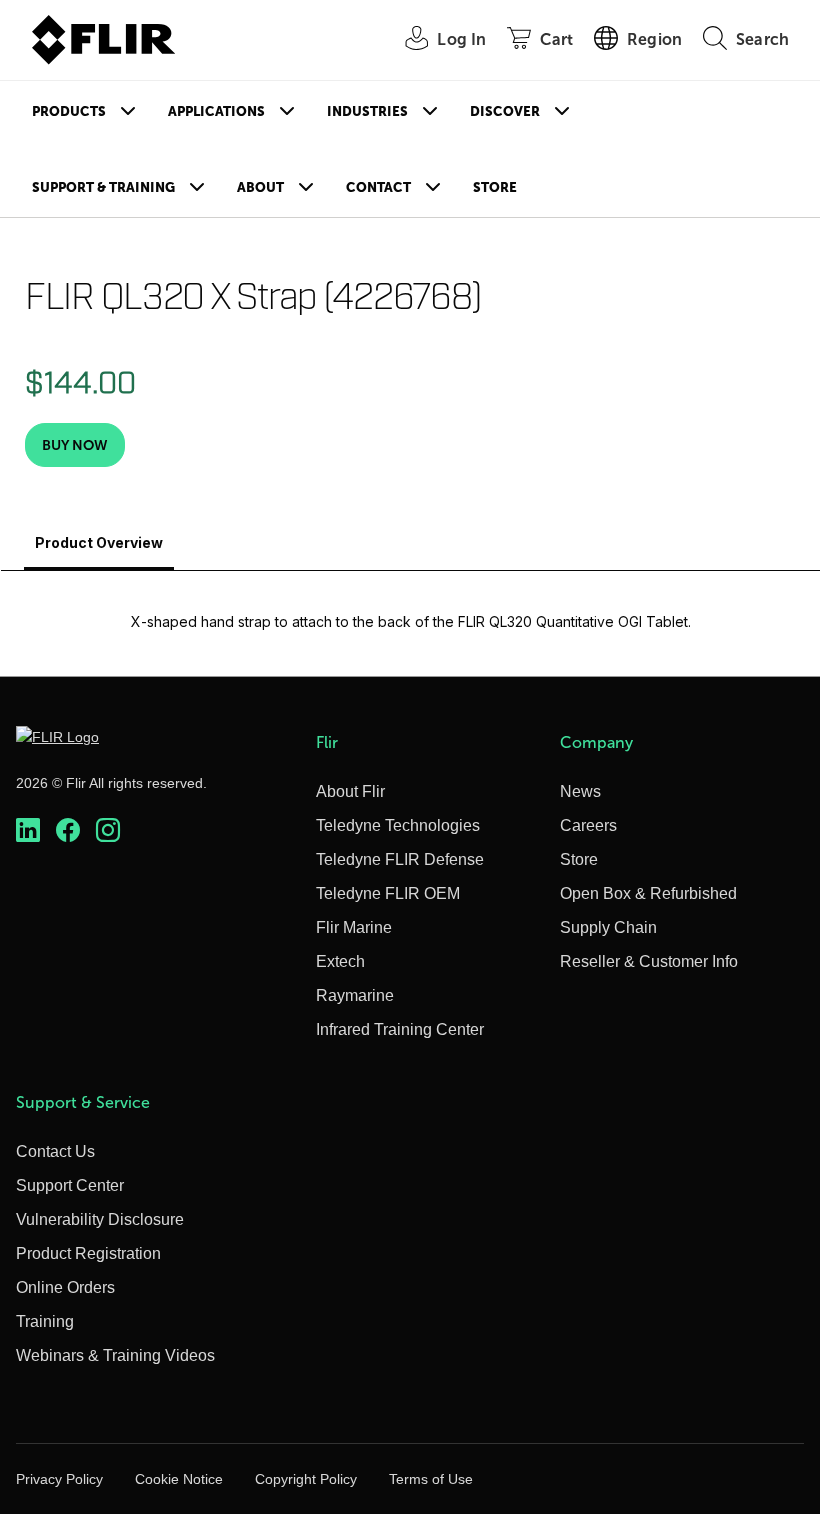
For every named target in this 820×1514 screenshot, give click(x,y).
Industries (367, 111)
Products (69, 111)
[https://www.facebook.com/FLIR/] (68, 830)
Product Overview (99, 542)
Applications (216, 111)
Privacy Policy (59, 1479)
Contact (378, 187)
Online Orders (65, 1287)
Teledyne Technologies (398, 825)
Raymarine (355, 995)
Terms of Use (431, 1479)
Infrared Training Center (400, 1029)
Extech (340, 961)
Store (495, 187)
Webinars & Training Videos (115, 1355)
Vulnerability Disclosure (100, 1219)
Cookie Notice (179, 1479)
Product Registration (88, 1253)
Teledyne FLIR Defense (400, 859)
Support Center (70, 1185)
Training (45, 1321)
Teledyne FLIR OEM (388, 893)
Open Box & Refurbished (648, 893)
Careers (588, 825)
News (580, 791)
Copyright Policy (306, 1479)
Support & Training (103, 187)
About (260, 187)
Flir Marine (354, 927)
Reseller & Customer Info (649, 961)
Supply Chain (608, 927)
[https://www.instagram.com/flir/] (108, 830)
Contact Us (55, 1151)
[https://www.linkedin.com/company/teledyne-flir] (28, 830)
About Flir (350, 791)
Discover (505, 111)
